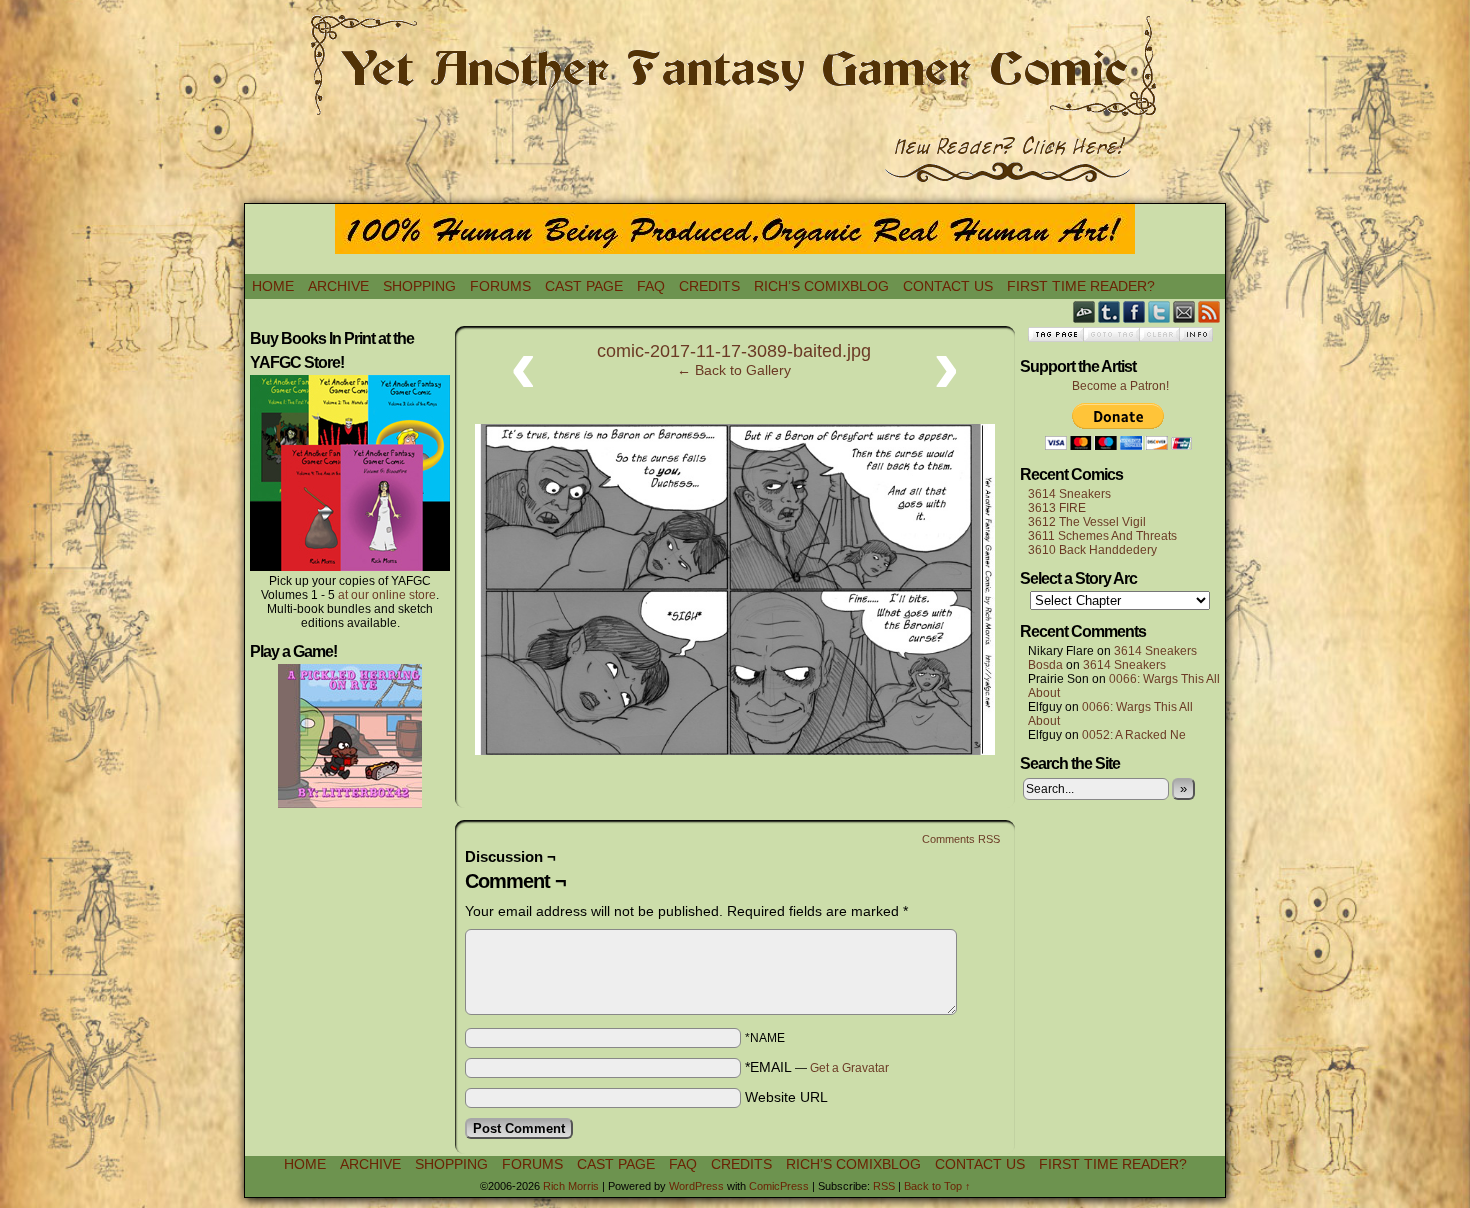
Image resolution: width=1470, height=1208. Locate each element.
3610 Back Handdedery (1092, 550)
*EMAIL (817, 1067)
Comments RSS (961, 839)
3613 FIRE (1057, 508)
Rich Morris (571, 1186)
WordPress (696, 1186)
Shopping (419, 286)
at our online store (387, 595)
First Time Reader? (1081, 286)
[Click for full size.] (735, 750)
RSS (1209, 311)
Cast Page (584, 286)
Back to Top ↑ (937, 1186)
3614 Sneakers (1069, 494)
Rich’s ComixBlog (821, 286)
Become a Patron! (1120, 386)
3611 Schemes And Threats (1102, 536)
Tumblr (1109, 311)
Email (1184, 311)
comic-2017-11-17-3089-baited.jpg (734, 351)
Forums (500, 286)
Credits (709, 286)
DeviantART (1084, 311)
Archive (338, 286)
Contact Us (948, 286)
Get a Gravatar (849, 1068)
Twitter (1159, 311)
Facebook (1134, 311)
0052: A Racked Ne (1134, 735)
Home (273, 286)
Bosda (1045, 665)
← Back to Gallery (734, 370)
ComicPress (779, 1186)
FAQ (651, 286)
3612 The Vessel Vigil (1087, 522)
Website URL (786, 1097)
